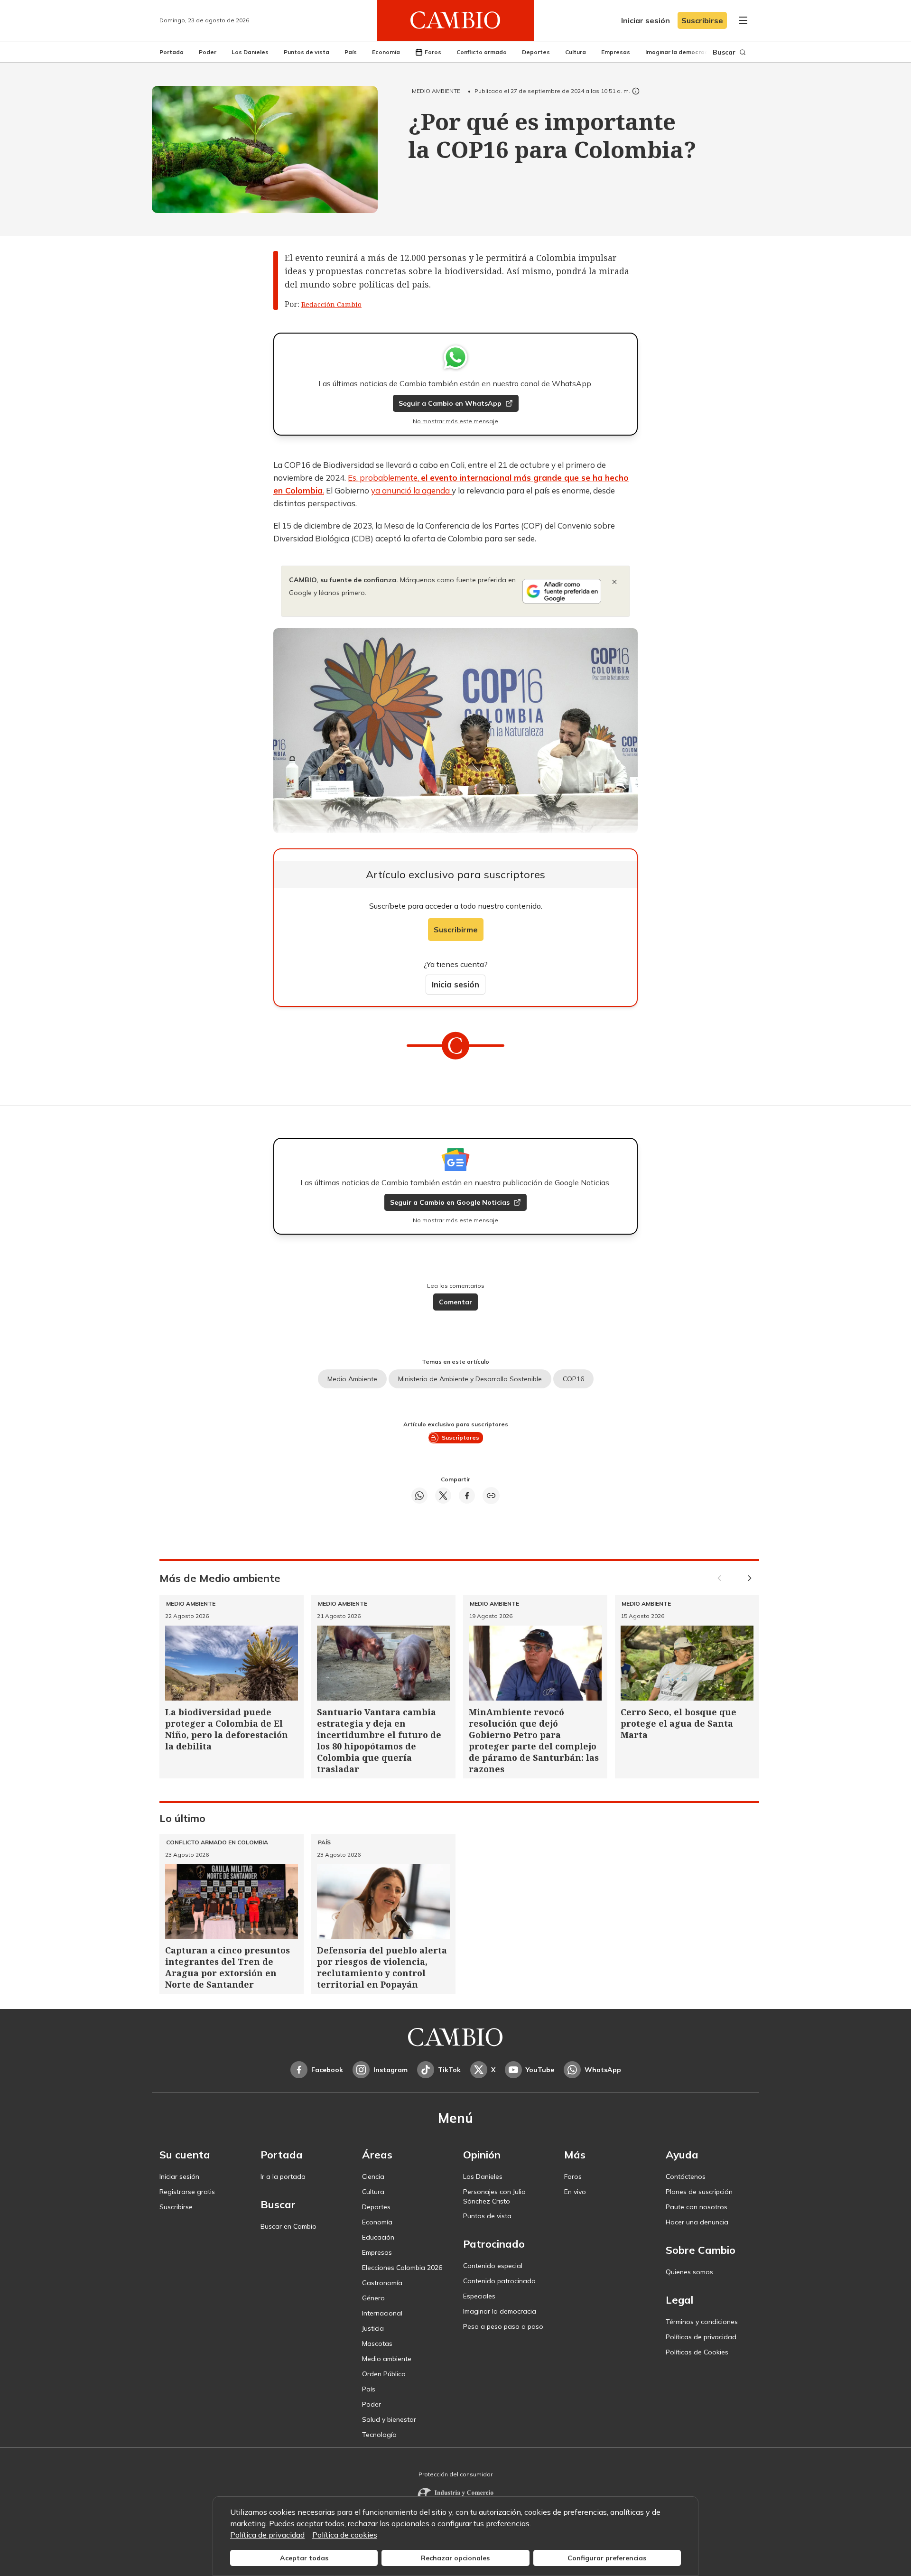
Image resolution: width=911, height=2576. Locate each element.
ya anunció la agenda (411, 490)
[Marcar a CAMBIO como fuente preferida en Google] (562, 591)
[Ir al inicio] (455, 20)
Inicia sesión (455, 984)
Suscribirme (456, 930)
